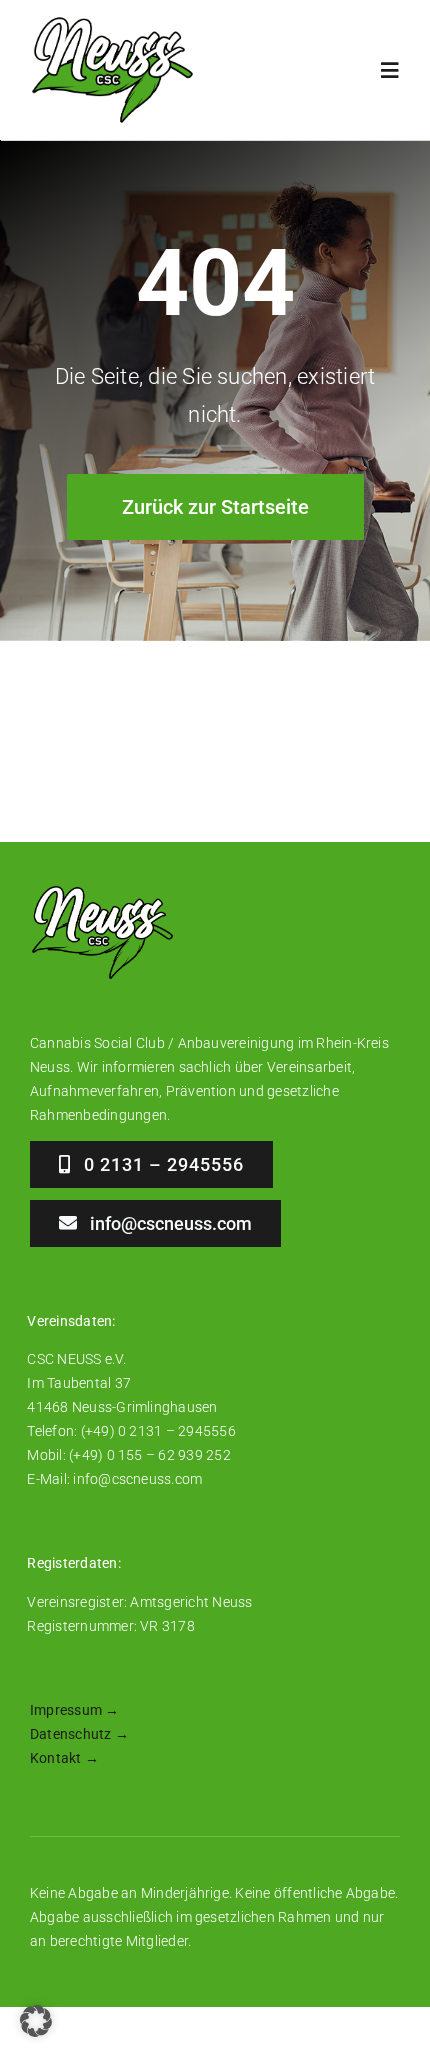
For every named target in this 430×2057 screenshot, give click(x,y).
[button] (36, 2021)
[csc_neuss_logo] (112, 22)
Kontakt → (64, 1758)
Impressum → (75, 1710)
